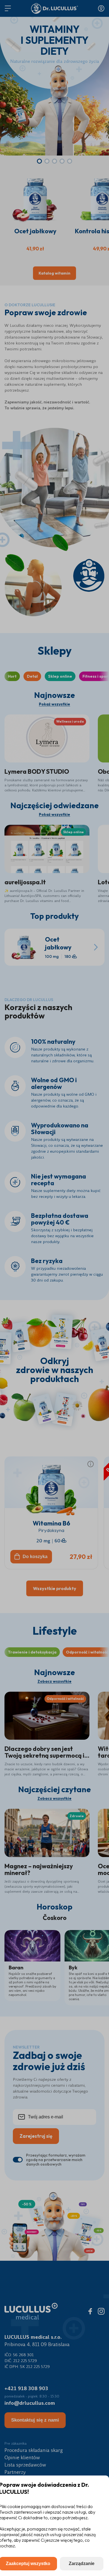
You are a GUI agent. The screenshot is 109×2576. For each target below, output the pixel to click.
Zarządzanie (82, 2564)
